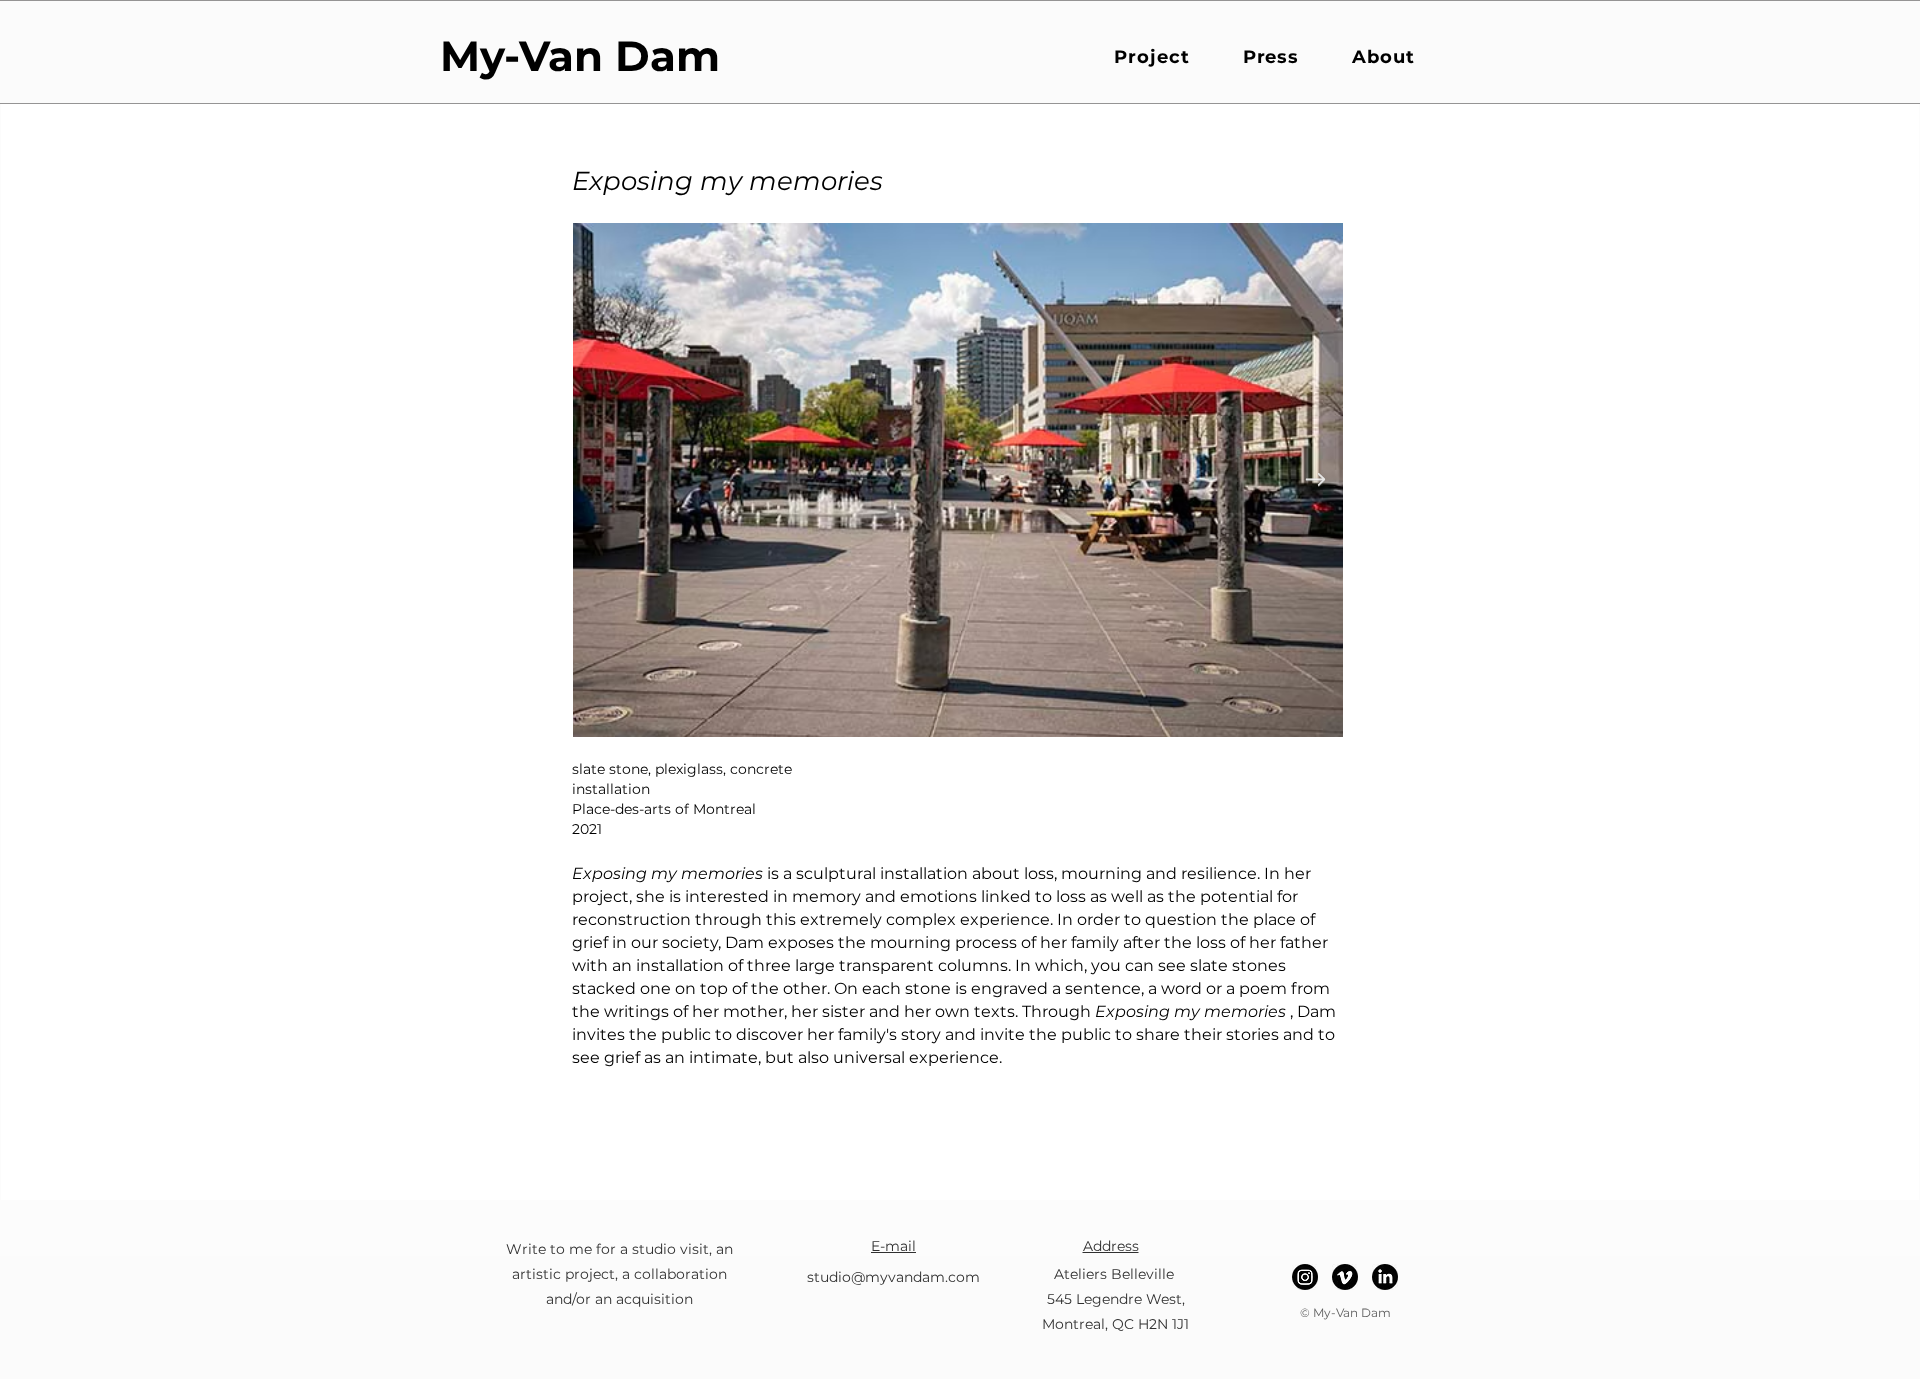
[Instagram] (1305, 1277)
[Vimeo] (1345, 1277)
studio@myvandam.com (893, 1277)
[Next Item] (1315, 479)
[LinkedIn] (1385, 1277)
